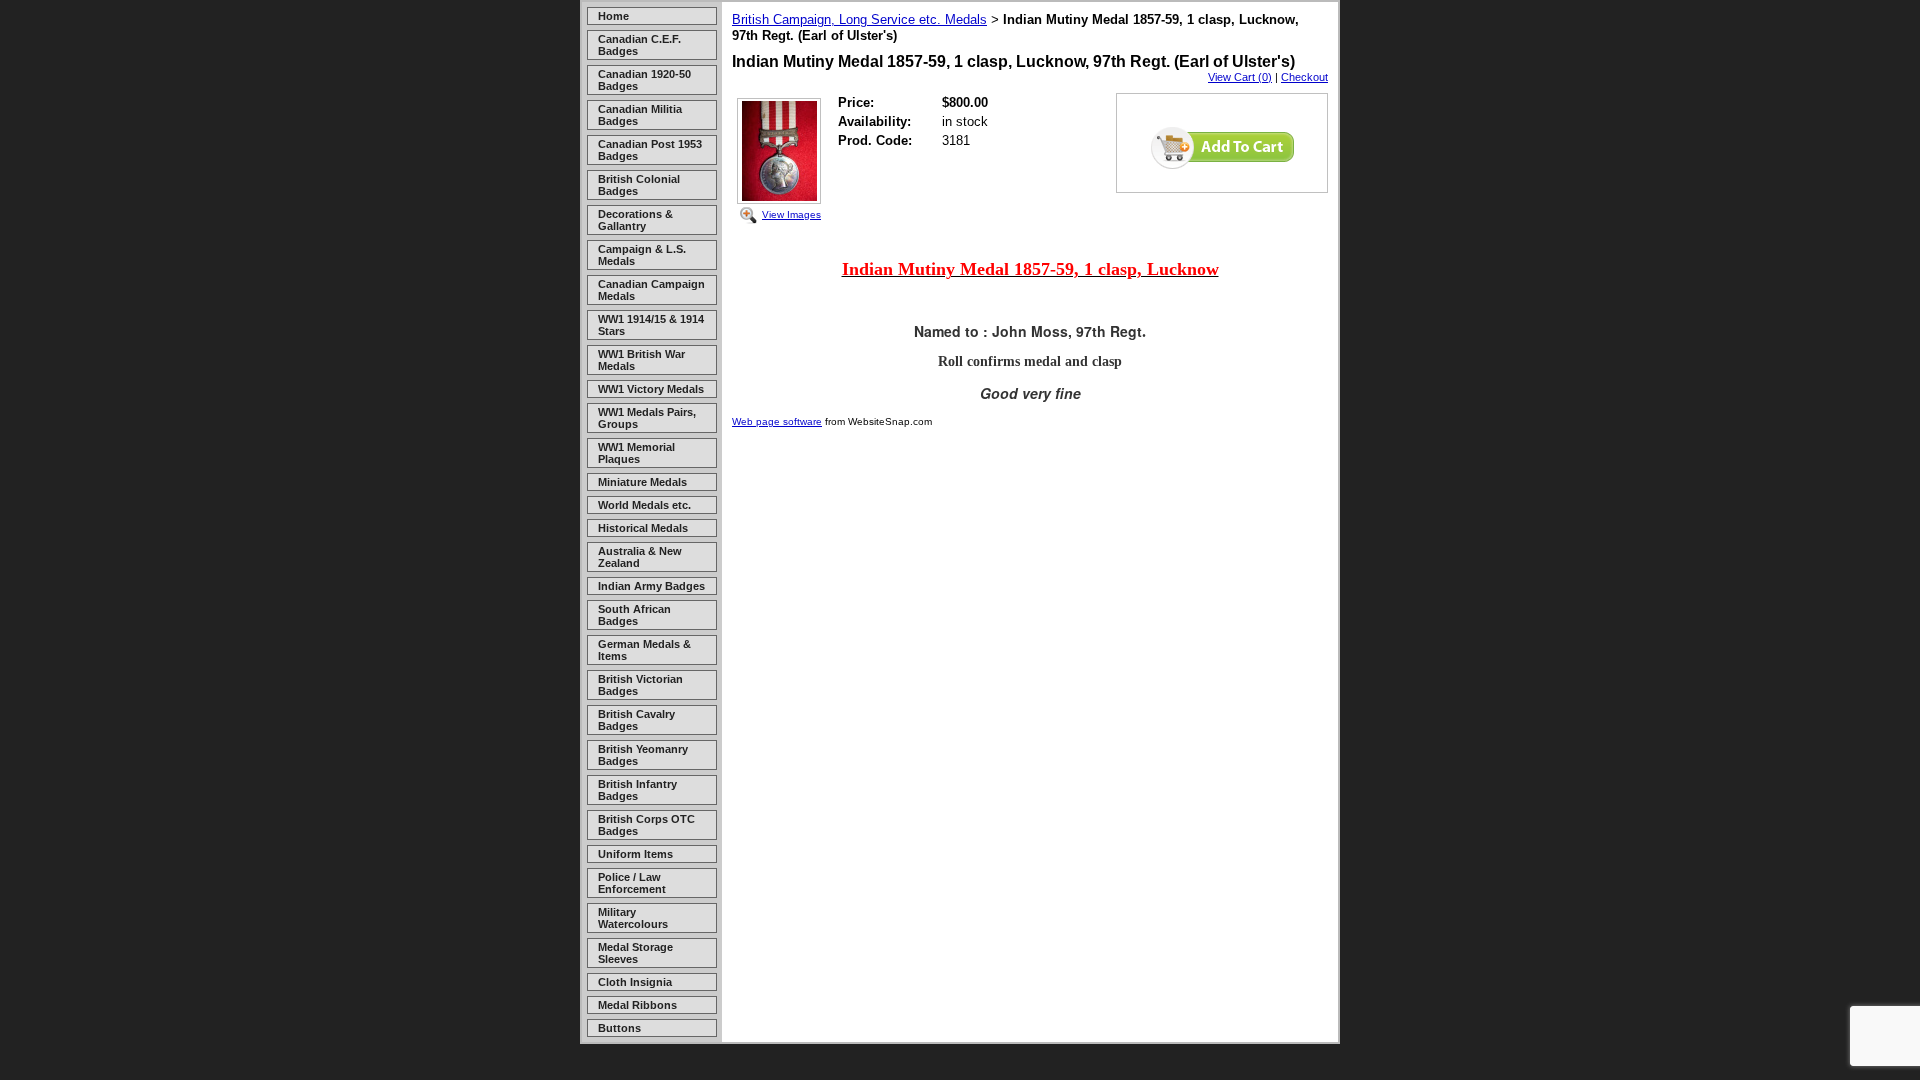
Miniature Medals (642, 482)
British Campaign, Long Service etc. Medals (859, 19)
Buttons (619, 1028)
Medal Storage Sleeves (635, 953)
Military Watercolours (633, 918)
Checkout (1304, 77)
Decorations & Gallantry (635, 220)
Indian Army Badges (651, 586)
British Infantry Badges (637, 790)
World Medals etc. (644, 505)
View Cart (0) (1240, 77)
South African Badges (634, 615)
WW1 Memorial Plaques (636, 453)
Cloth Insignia (635, 982)
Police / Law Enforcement (632, 883)
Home (613, 16)
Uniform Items (635, 854)
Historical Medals (643, 528)
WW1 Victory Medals (651, 389)
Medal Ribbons (637, 1005)
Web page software (777, 421)
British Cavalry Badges (636, 720)
